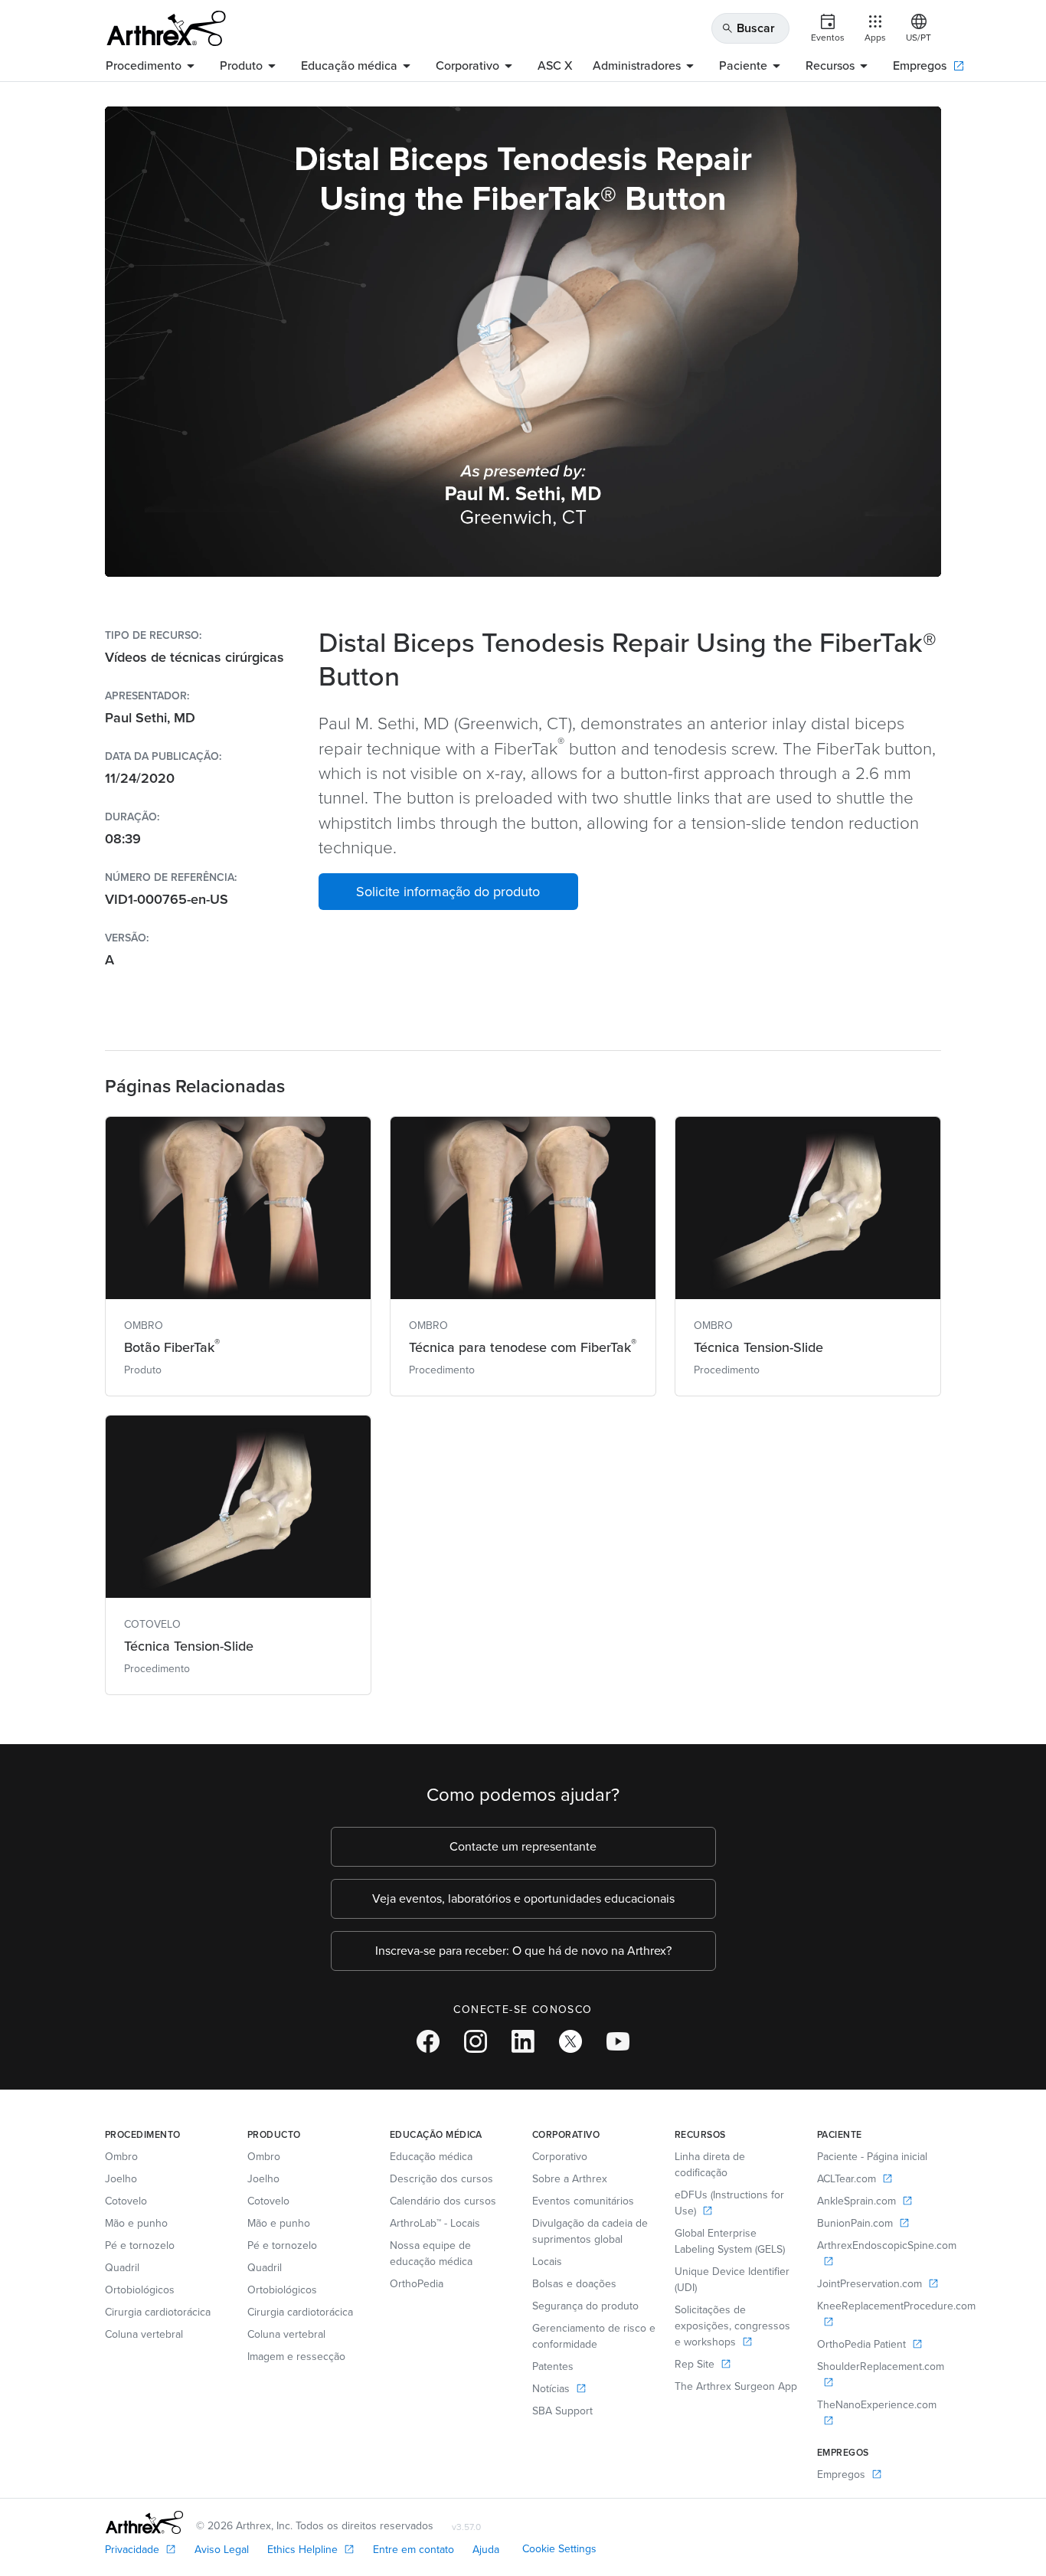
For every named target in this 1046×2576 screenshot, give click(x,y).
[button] (448, 892)
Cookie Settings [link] (559, 2549)
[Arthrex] (166, 28)
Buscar (748, 28)
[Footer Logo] (144, 2522)
